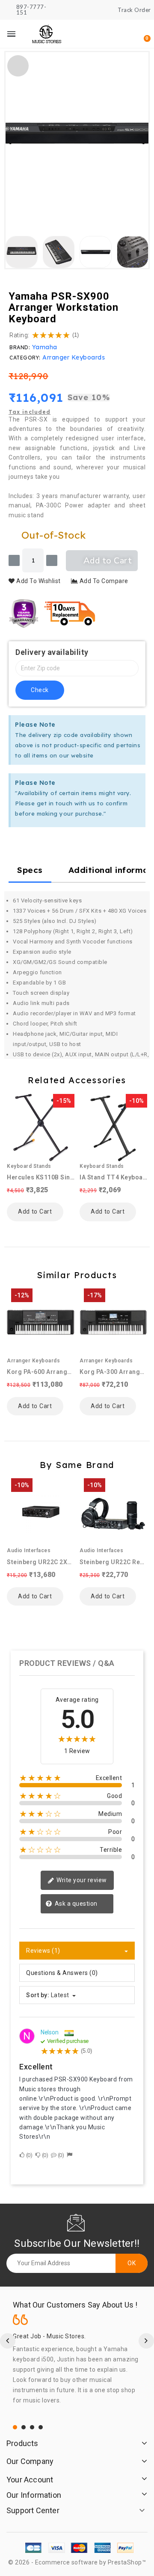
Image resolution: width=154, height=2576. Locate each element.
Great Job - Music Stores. (49, 2336)
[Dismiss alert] (138, 724)
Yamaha (45, 347)
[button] (101, 34)
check (40, 690)
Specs (30, 870)
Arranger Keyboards (74, 357)
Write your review (81, 1880)
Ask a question (75, 1904)
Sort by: (38, 1995)
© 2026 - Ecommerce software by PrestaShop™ (77, 2562)
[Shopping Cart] (142, 34)
